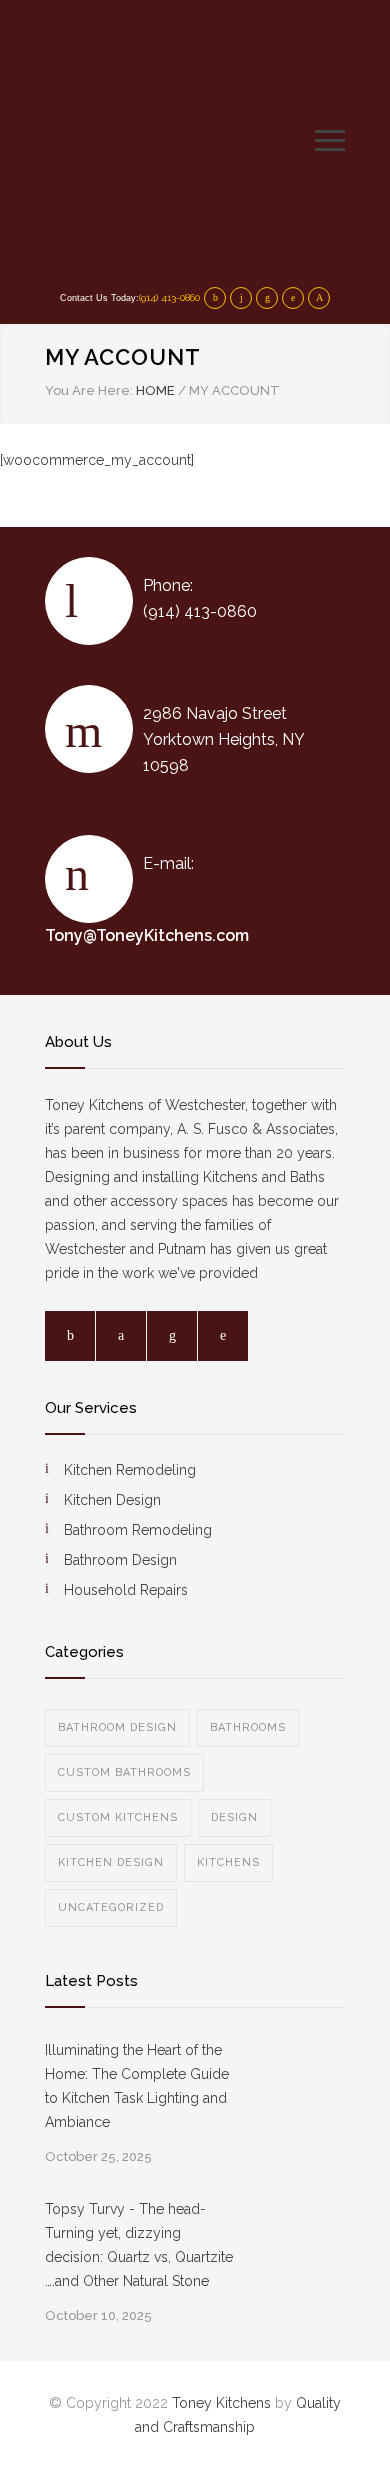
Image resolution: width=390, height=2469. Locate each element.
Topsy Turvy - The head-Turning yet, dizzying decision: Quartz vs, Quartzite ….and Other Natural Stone (139, 2245)
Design (234, 1817)
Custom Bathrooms (124, 1772)
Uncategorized (111, 1907)
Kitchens (228, 1862)
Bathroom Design (117, 1727)
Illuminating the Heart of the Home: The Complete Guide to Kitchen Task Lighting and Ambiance (137, 2086)
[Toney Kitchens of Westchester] (180, 140)
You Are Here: (89, 390)
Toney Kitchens (221, 2403)
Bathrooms (248, 1727)
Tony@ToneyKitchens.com (147, 935)
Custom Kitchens (118, 1817)
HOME (155, 390)
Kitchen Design (111, 1862)
